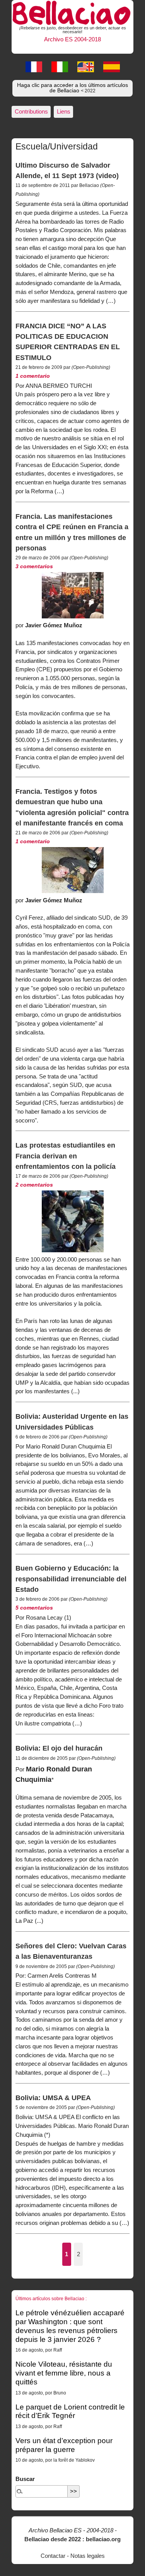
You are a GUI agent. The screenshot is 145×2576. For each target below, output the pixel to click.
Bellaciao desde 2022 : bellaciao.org (72, 2539)
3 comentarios (34, 566)
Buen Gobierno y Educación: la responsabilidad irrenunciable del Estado (71, 1579)
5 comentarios (34, 1608)
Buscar (25, 2479)
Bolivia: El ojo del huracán (59, 1748)
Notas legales (88, 2556)
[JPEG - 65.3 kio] (73, 870)
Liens (64, 111)
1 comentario (33, 376)
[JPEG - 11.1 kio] (73, 1221)
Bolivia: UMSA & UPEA (53, 2098)
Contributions (31, 111)
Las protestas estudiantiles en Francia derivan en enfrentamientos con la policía (66, 1156)
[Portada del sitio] (72, 12)
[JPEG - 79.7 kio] (73, 595)
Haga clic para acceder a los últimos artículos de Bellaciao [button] (72, 88)
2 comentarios (34, 1185)
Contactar (53, 2556)
